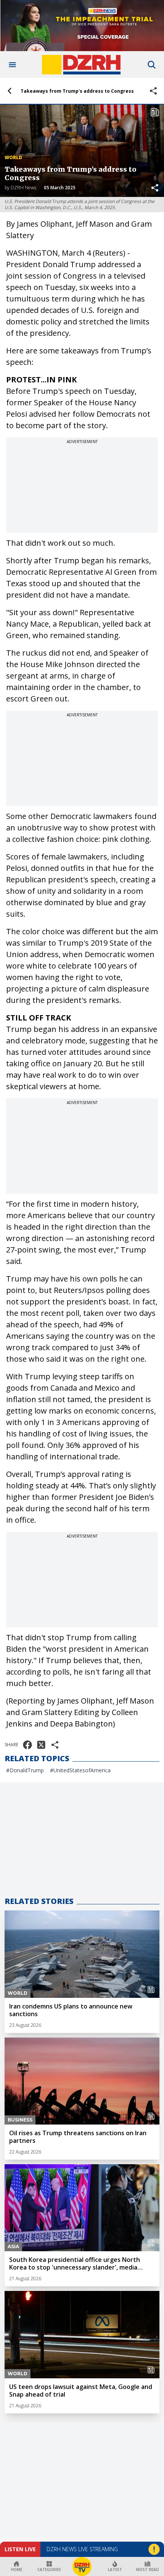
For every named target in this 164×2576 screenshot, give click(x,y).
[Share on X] (41, 1745)
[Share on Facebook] (27, 1745)
